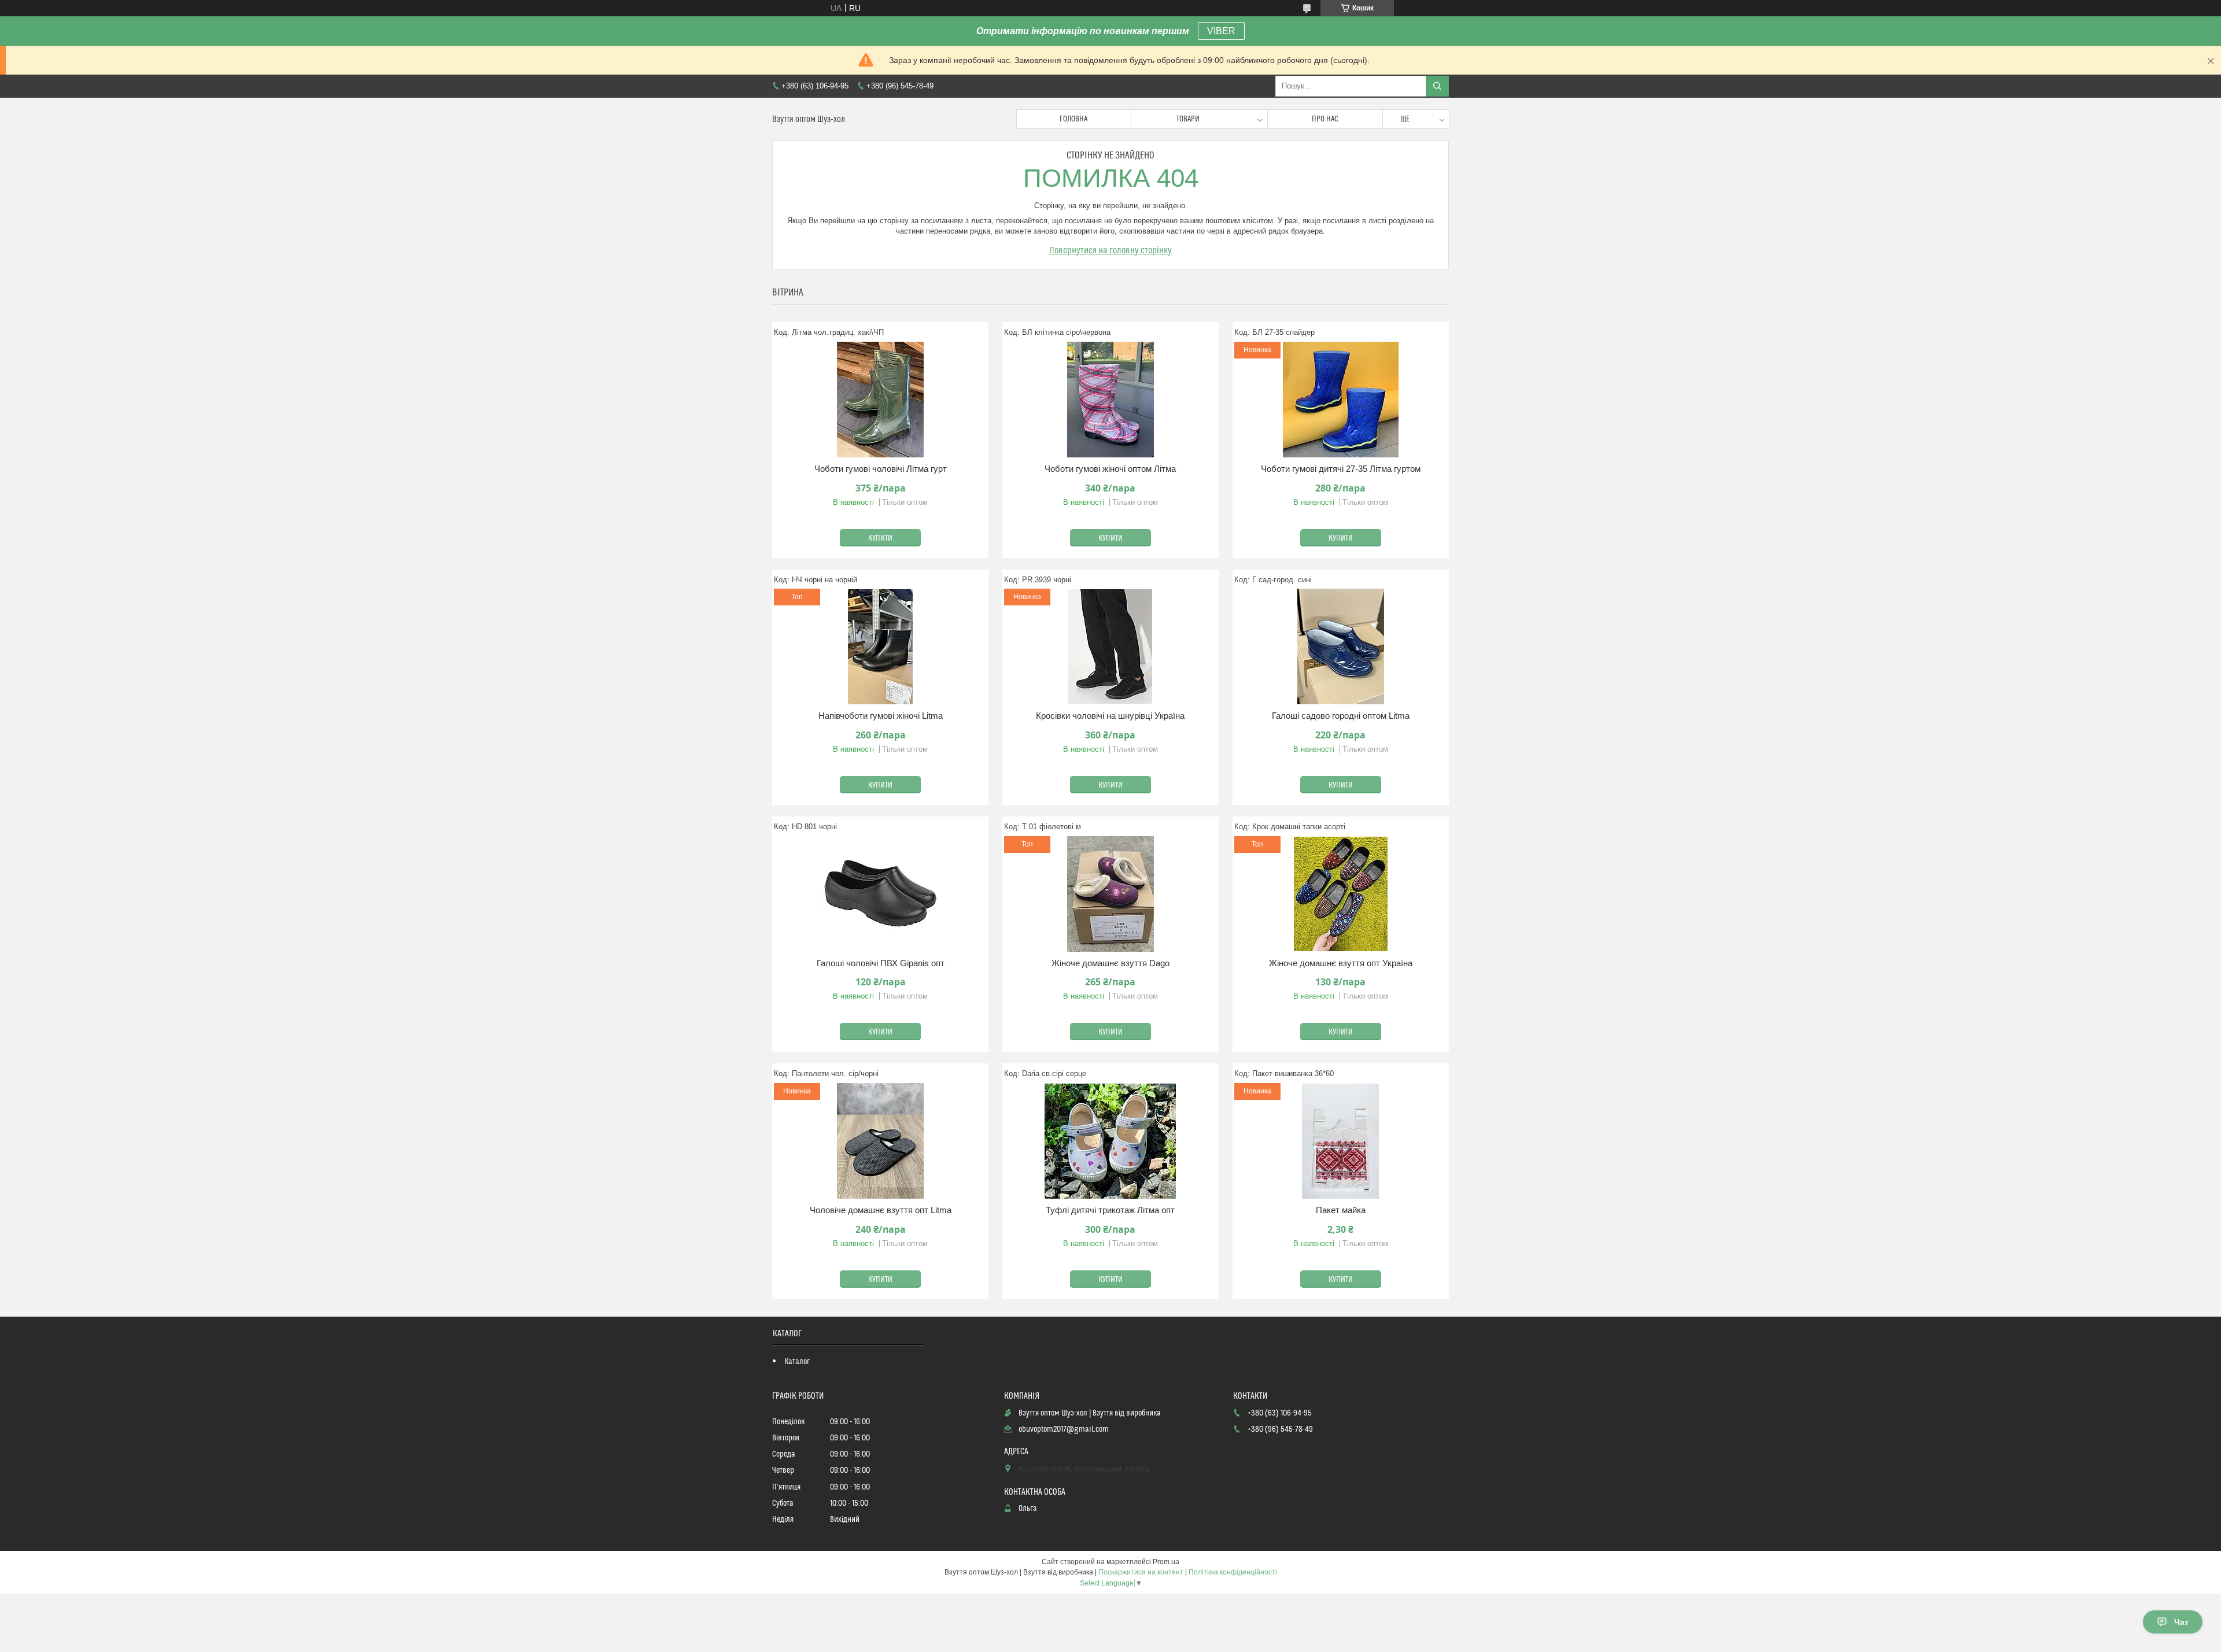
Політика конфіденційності (1233, 1572)
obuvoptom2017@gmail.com (1064, 1429)
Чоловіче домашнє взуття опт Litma (881, 1210)
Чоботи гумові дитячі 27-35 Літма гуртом (1341, 469)
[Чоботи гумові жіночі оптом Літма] (1110, 400)
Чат (2181, 1622)
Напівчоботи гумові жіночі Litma (881, 716)
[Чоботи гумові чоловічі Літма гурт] (880, 400)
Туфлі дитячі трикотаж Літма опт (1110, 1210)
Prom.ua (1166, 1562)
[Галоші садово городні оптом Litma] (1341, 646)
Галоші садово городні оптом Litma (1341, 716)
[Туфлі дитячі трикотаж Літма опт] (1110, 1141)
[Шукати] (1437, 86)
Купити (880, 538)
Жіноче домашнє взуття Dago (1110, 963)
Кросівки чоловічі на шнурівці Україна (1110, 716)
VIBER (1221, 31)
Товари (1188, 119)
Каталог (797, 1362)
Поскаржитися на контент (1141, 1572)
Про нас (1325, 119)
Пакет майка (1341, 1210)
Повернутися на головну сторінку (1110, 250)
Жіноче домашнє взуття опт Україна (1341, 963)
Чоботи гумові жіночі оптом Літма (1110, 469)
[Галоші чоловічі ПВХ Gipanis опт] (880, 894)
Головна (1073, 119)
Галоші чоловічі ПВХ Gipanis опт (881, 963)
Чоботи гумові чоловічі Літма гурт (881, 469)
